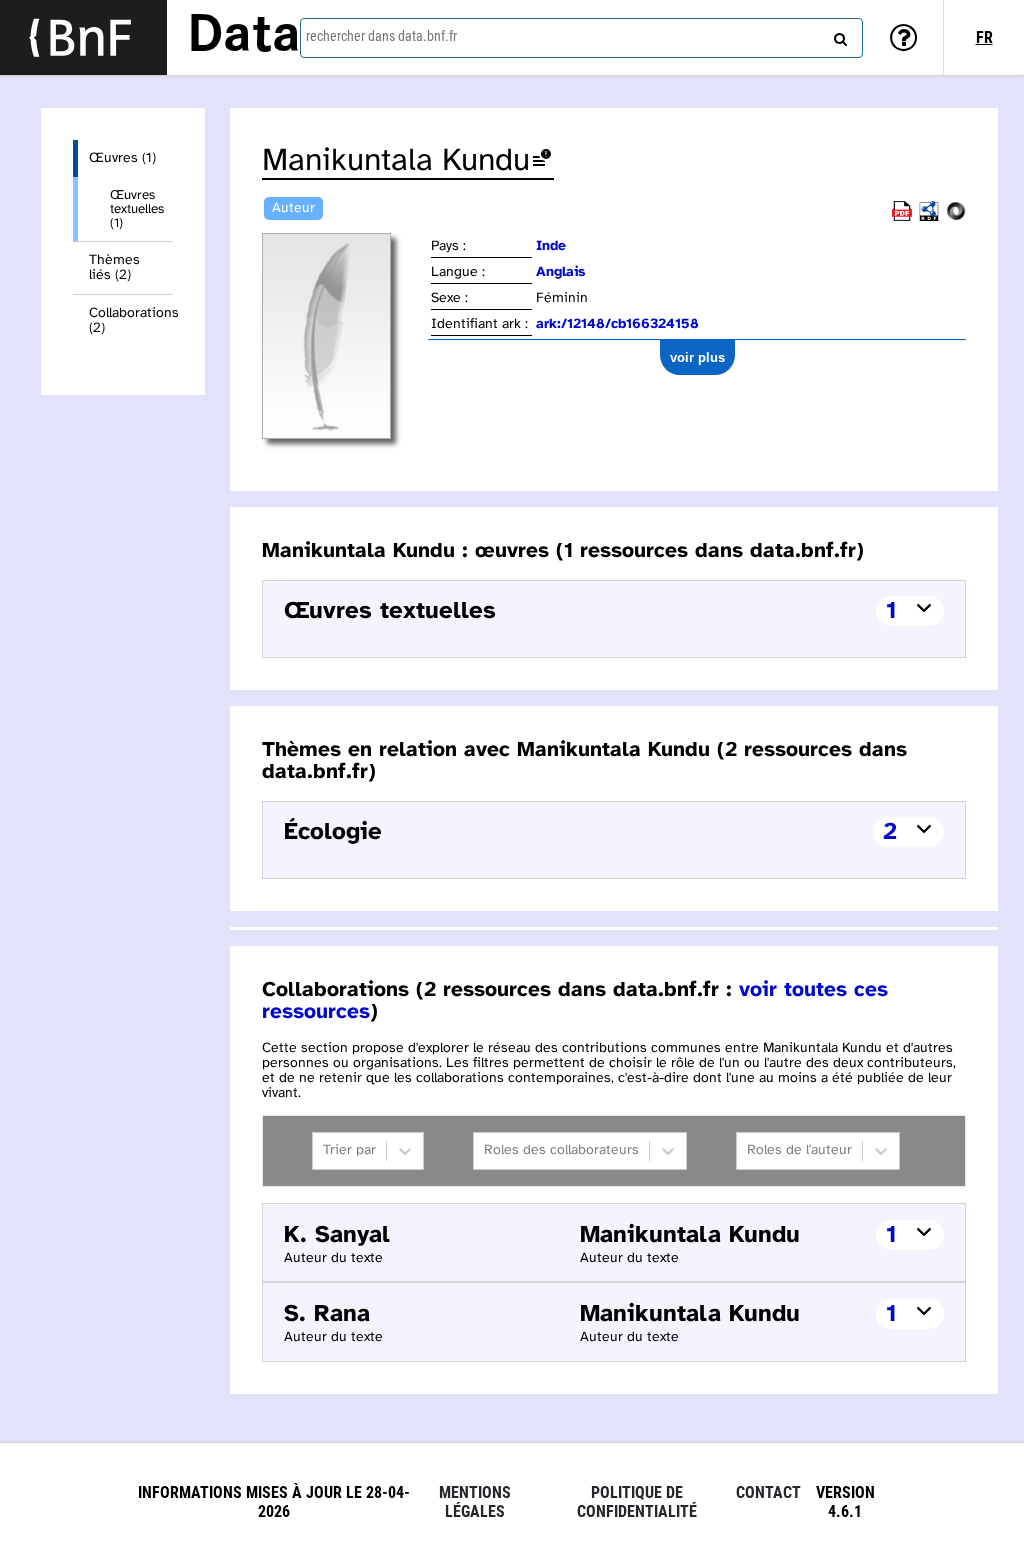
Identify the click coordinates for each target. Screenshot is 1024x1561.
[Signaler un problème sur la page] (542, 161)
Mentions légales (475, 1502)
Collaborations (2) (131, 321)
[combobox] (581, 38)
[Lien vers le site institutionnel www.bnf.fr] (83, 37)
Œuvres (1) (122, 158)
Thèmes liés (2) (114, 268)
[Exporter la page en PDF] (902, 217)
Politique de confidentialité (637, 1502)
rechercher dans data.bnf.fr (381, 36)
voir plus (697, 357)
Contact (768, 1492)
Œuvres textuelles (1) (137, 209)
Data (244, 37)
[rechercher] (838, 35)
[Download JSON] (956, 217)
